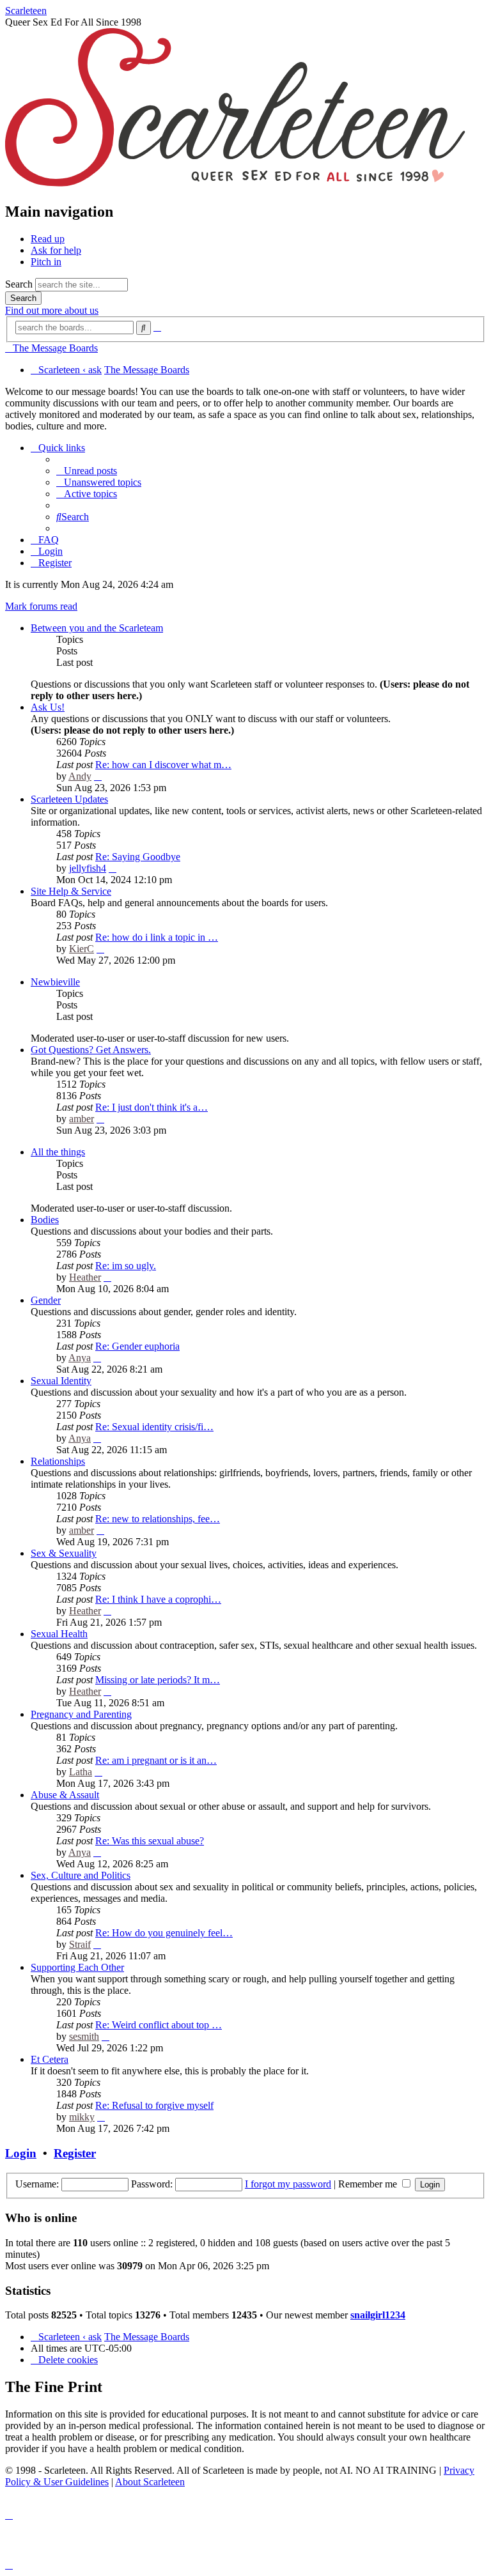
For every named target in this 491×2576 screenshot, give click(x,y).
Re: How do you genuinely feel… (164, 1933)
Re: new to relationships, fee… (158, 1519)
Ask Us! (48, 707)
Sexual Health (59, 1634)
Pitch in (46, 262)
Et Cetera (50, 2059)
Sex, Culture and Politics (81, 1875)
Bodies (45, 1220)
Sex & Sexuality (64, 1553)
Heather (85, 1277)
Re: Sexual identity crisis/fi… (154, 1427)
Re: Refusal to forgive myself (154, 2105)
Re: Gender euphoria (137, 1346)
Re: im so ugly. (126, 1266)
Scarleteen (26, 11)
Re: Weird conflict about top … (159, 2025)
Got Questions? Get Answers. (91, 1050)
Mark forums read (41, 606)
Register (75, 2153)
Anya (80, 1358)
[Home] (235, 184)
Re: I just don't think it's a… (152, 1107)
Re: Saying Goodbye (138, 857)
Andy (80, 776)
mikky (82, 2117)
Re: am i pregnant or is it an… (156, 1760)
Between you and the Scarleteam (97, 628)
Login (21, 2153)
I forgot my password (288, 2184)
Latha (81, 1772)
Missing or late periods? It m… (158, 1680)
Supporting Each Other (77, 1967)
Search (19, 284)
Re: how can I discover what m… (163, 765)
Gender (46, 1300)
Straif (80, 1944)
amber (82, 1119)
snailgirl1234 (378, 2315)
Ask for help (56, 250)
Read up (48, 239)
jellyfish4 (88, 868)
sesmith (84, 2036)
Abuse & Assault (65, 1795)
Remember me (369, 2184)
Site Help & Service (71, 891)
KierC (82, 949)
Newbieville (55, 982)
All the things (58, 1152)
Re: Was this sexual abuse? (150, 1841)
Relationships (58, 1461)
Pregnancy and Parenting (81, 1714)
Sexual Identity (61, 1381)
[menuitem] (87, 471)
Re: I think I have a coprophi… (158, 1599)
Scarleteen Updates (69, 799)
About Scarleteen (150, 2482)
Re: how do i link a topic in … (157, 937)
